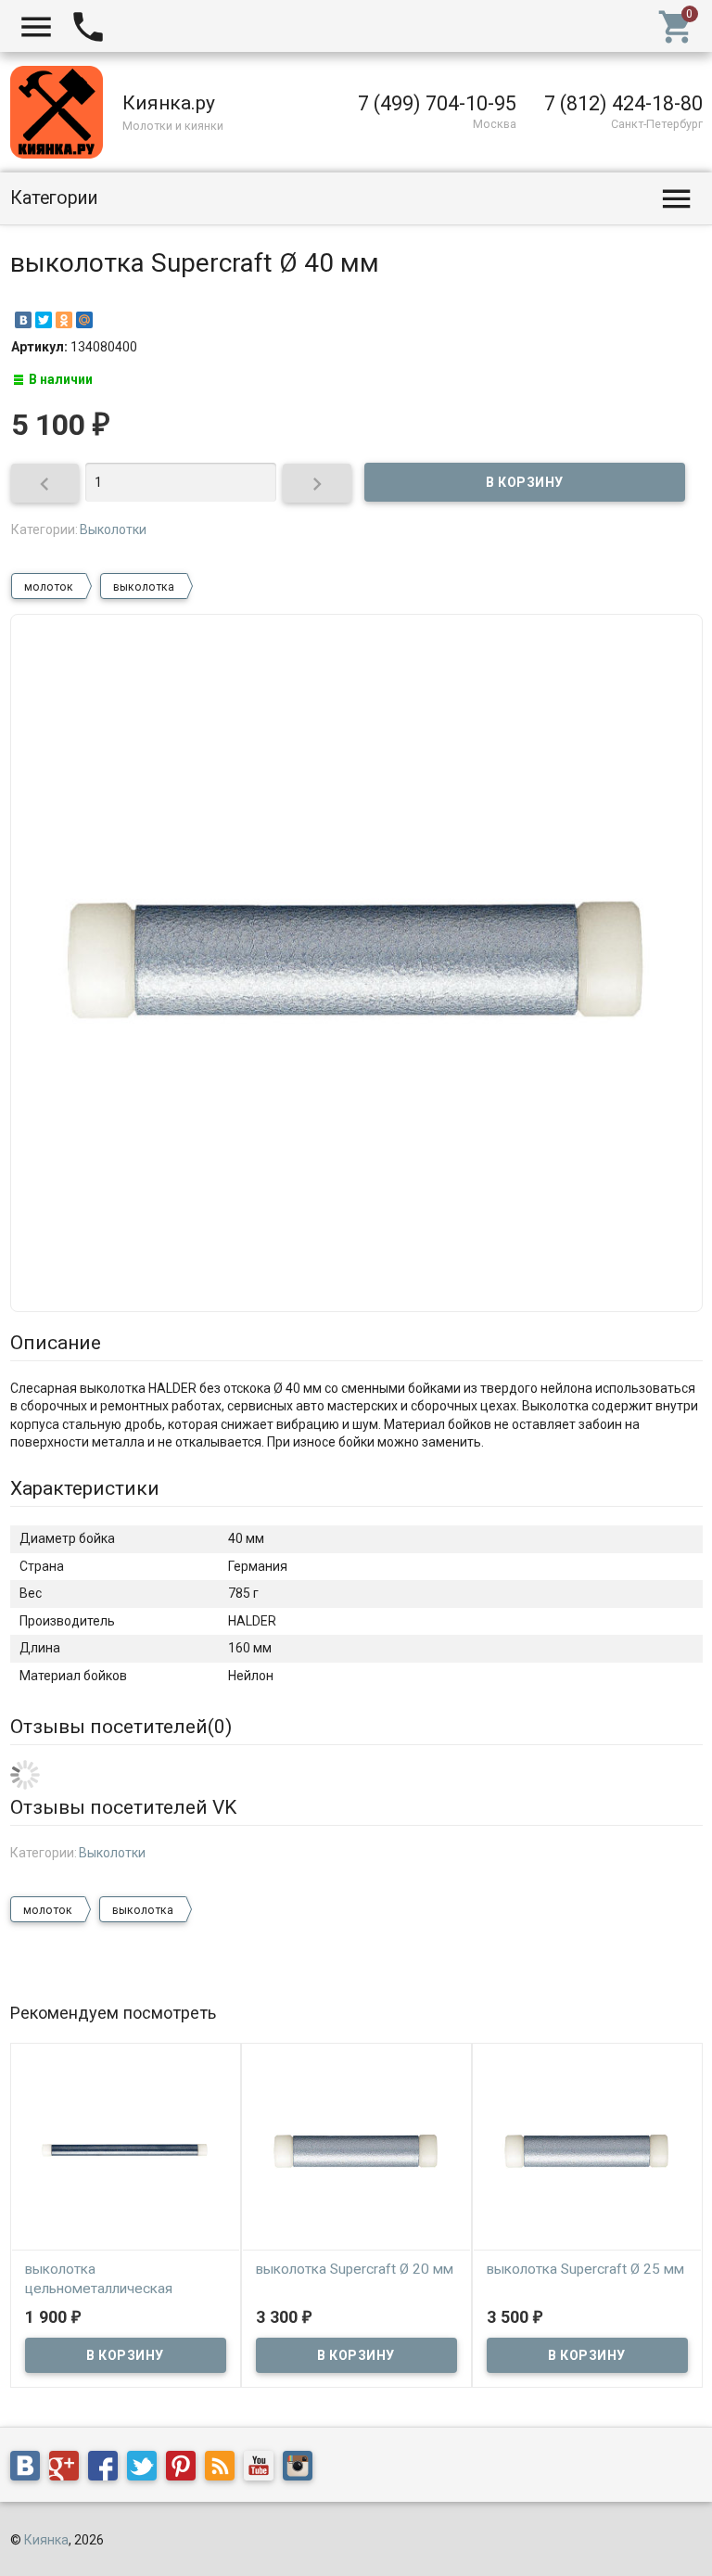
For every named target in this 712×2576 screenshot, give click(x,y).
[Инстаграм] (302, 2469)
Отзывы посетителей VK (123, 1807)
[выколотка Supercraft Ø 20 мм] (356, 2150)
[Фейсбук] (108, 2469)
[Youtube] (263, 2469)
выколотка (144, 587)
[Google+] (69, 2469)
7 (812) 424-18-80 (623, 103)
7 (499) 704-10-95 (437, 103)
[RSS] (224, 2469)
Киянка (46, 2540)
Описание (56, 1343)
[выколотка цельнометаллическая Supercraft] (126, 2150)
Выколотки (113, 529)
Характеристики (85, 1488)
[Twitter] (44, 320)
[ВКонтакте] (23, 320)
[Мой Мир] (84, 320)
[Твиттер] (146, 2469)
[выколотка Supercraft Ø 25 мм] (587, 2150)
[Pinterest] (185, 2469)
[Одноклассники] (64, 320)
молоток (49, 587)
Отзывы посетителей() (121, 1727)
